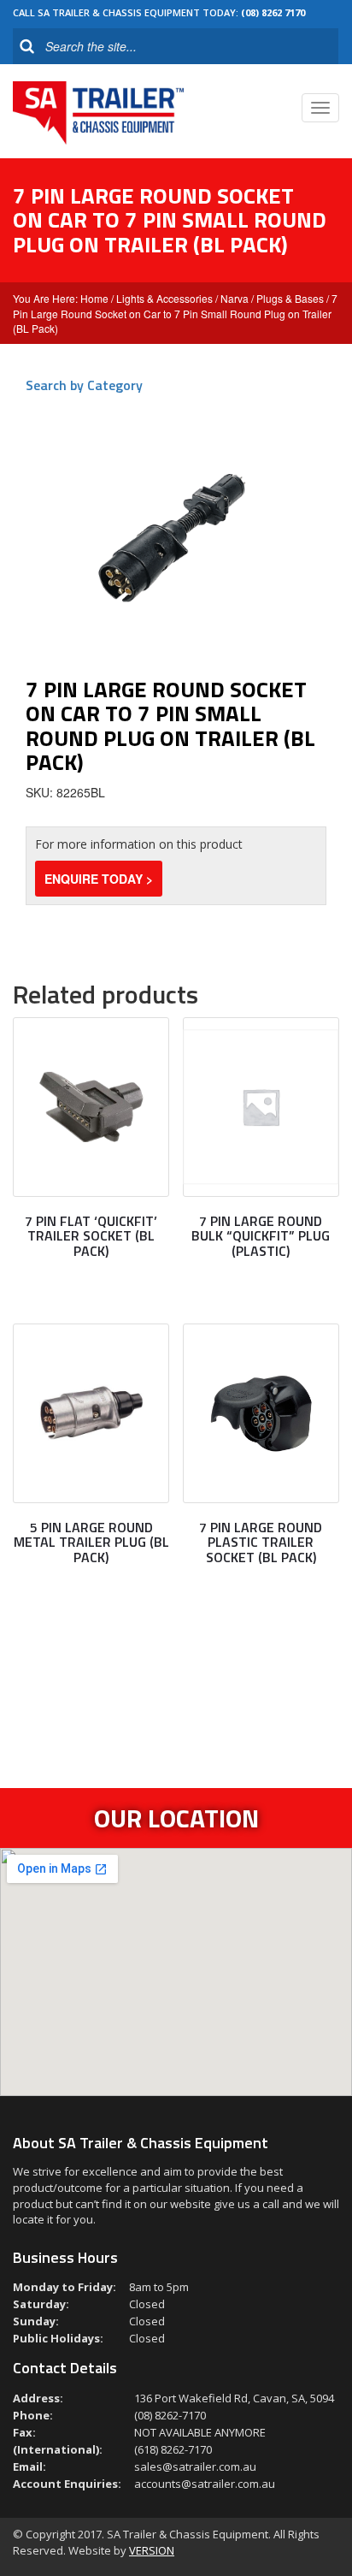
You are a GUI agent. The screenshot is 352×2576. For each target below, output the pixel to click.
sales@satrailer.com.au (195, 2466)
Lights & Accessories (164, 298)
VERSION (152, 2550)
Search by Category (84, 385)
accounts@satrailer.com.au (205, 2484)
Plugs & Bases (290, 298)
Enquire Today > (99, 879)
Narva (235, 298)
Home (94, 298)
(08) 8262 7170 (273, 12)
